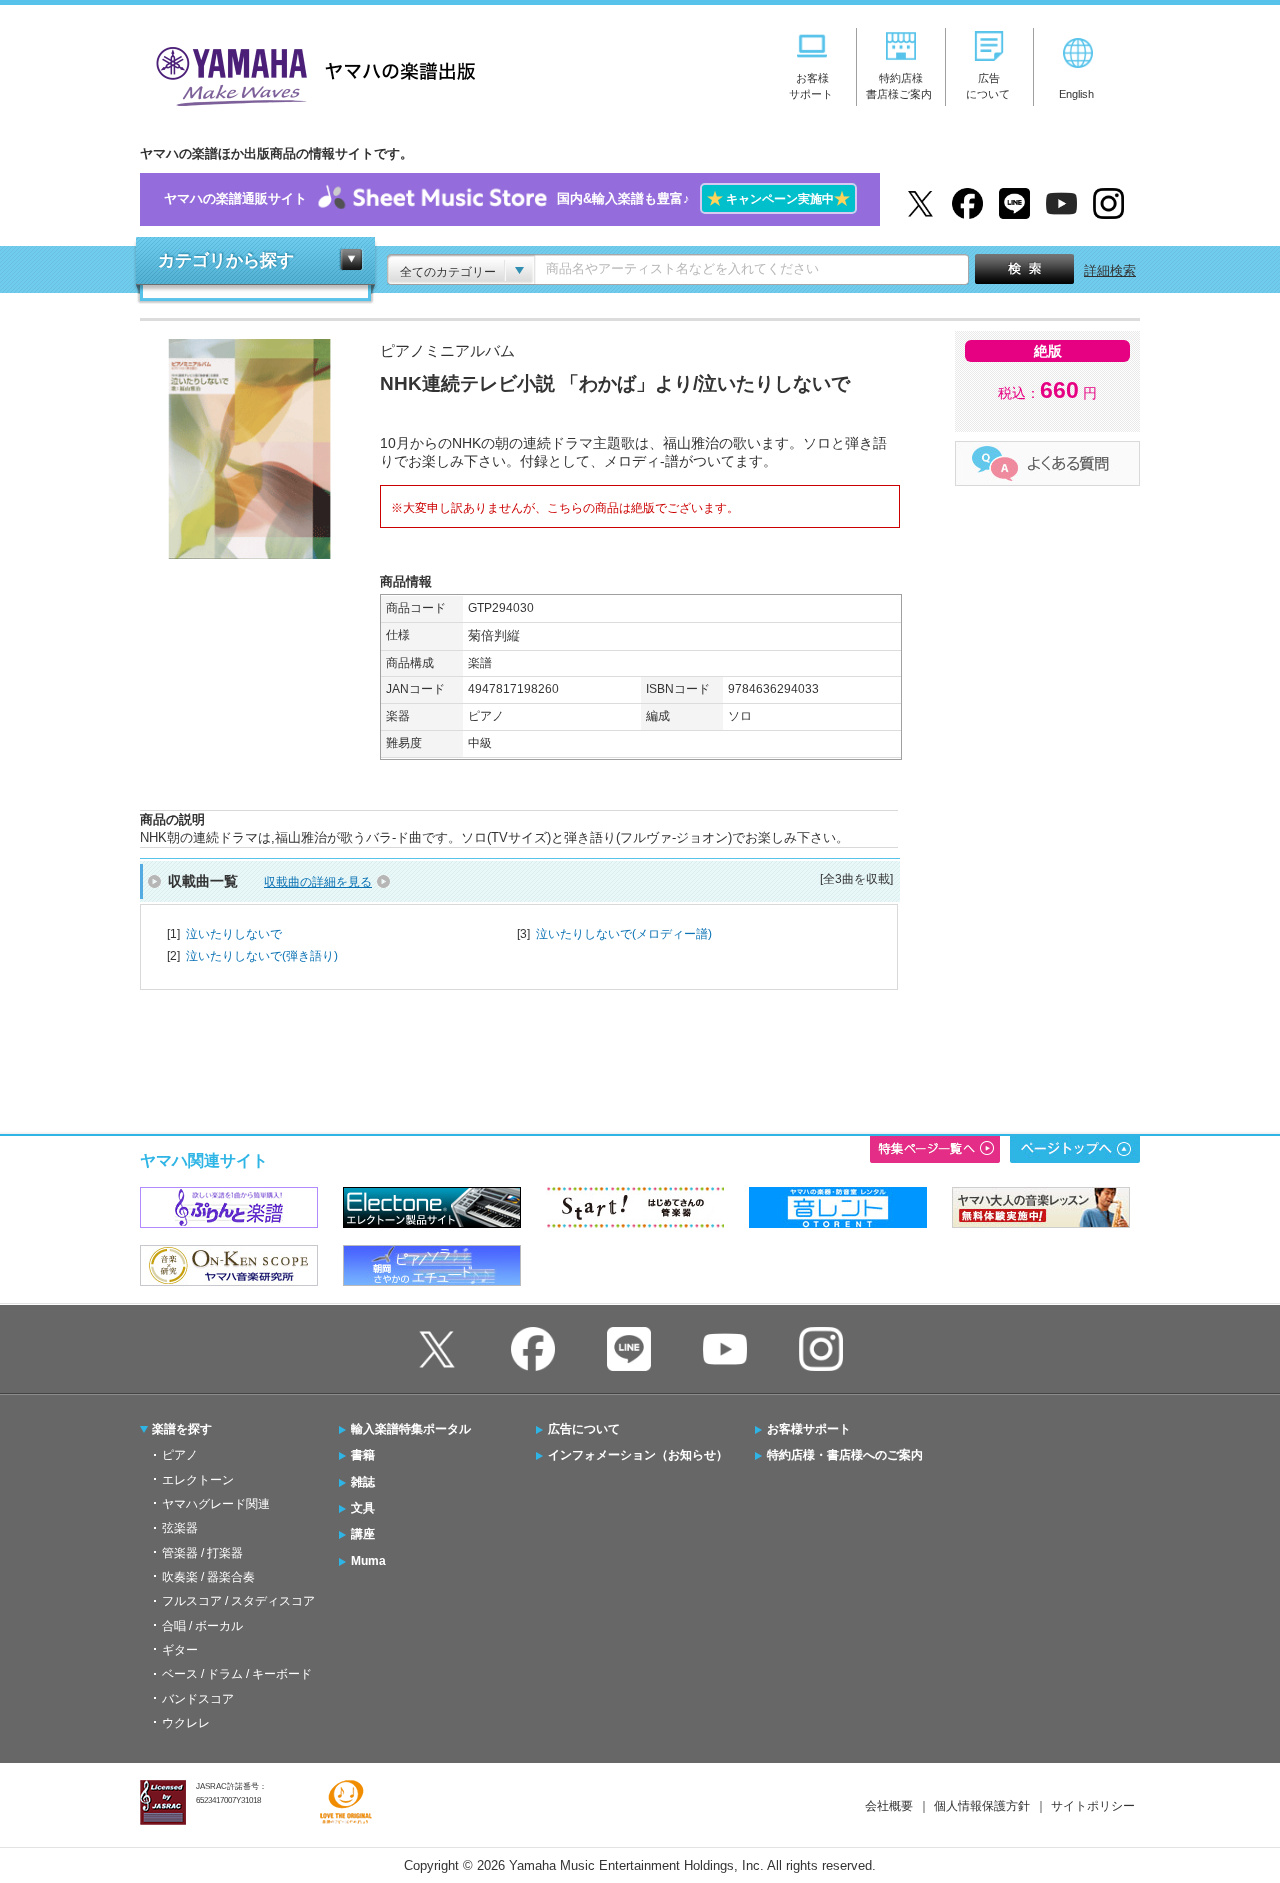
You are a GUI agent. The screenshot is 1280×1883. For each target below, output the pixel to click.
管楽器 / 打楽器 (202, 1553)
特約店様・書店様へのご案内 (845, 1455)
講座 (363, 1534)
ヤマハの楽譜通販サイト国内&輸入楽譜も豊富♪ (507, 198)
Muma (368, 1561)
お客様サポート (809, 1429)
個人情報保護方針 (982, 1806)
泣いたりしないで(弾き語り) (262, 956)
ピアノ (180, 1455)
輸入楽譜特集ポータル (411, 1429)
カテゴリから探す (226, 260)
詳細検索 (1110, 270)
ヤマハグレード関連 (216, 1504)
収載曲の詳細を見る (318, 882)
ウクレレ (186, 1723)
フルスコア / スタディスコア (238, 1601)
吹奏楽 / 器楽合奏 (208, 1577)
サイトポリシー (1093, 1806)
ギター (180, 1650)
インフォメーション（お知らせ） (638, 1455)
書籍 (363, 1455)
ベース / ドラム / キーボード (237, 1674)
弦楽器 (180, 1528)
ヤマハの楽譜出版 (310, 73)
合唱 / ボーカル (202, 1626)
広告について (584, 1429)
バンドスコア (198, 1699)
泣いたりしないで (234, 934)
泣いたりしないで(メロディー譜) (624, 934)
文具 (363, 1508)
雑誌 (363, 1482)
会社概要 (889, 1806)
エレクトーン (198, 1480)
